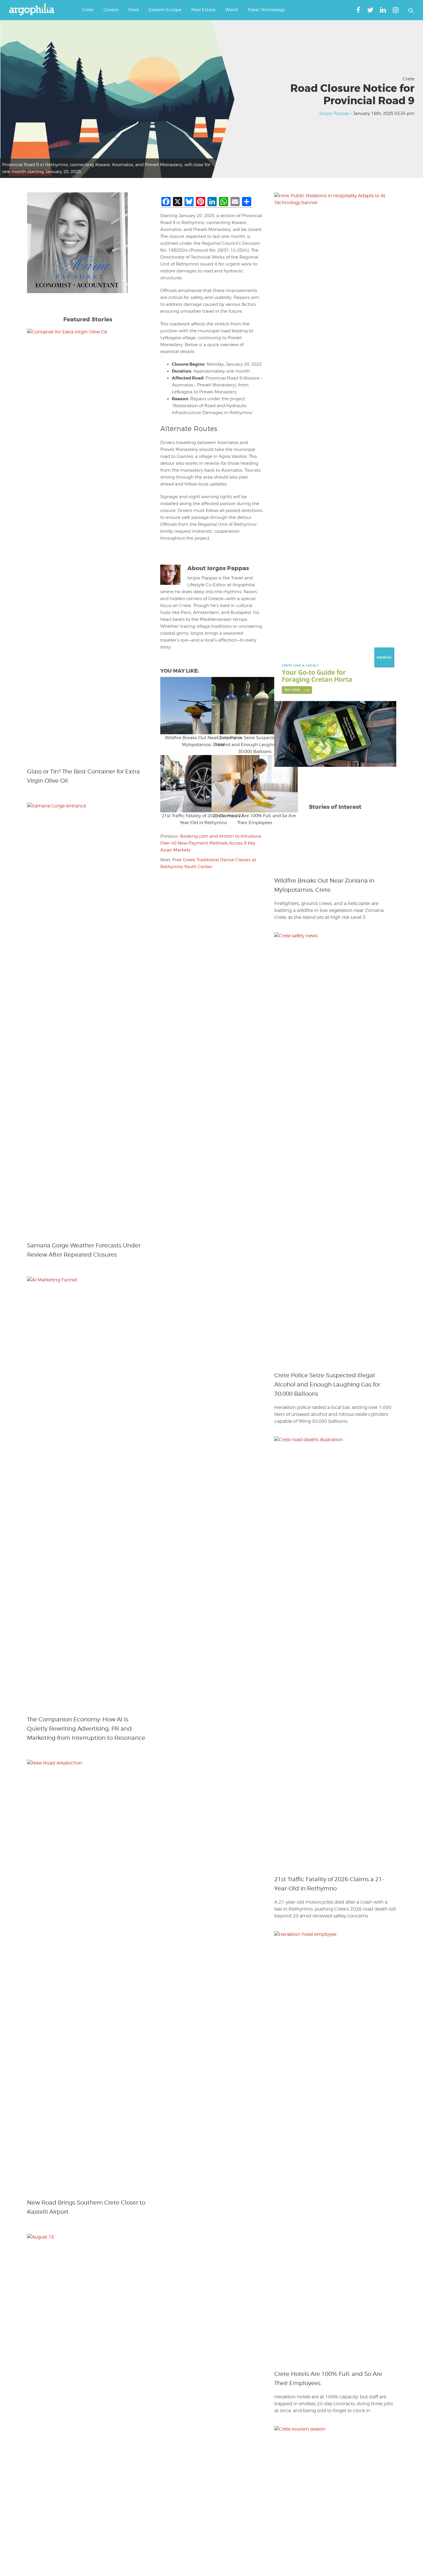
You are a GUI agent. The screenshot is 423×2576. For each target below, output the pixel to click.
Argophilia (35, 10)
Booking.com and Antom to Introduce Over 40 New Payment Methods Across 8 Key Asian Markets (211, 843)
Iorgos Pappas (334, 113)
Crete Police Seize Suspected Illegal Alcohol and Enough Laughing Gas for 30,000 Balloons (255, 745)
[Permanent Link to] (186, 706)
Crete (408, 79)
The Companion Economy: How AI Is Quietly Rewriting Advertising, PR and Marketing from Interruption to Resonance (86, 1729)
